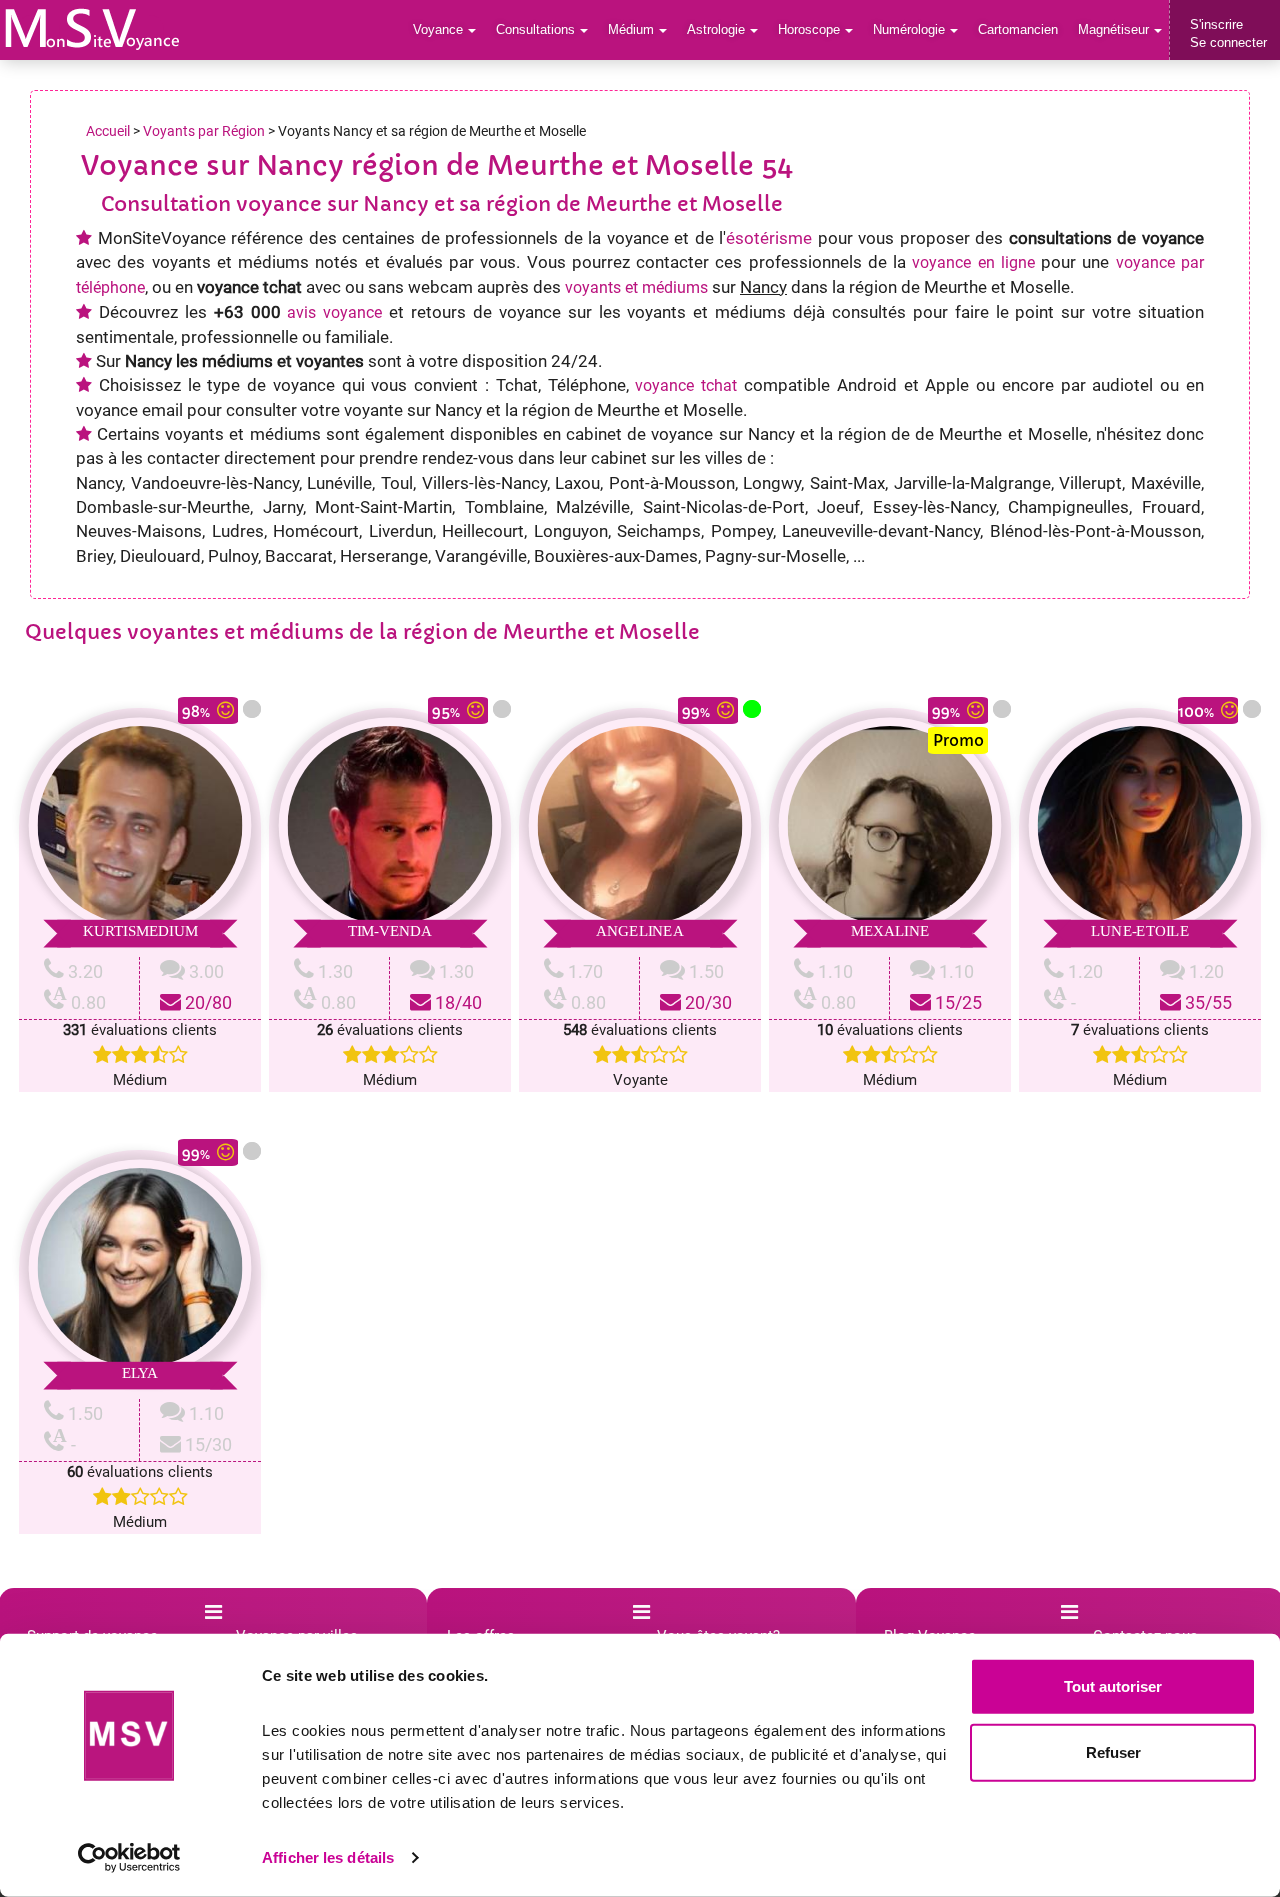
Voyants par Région (204, 131)
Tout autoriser (1113, 1686)
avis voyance (334, 312)
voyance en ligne (973, 262)
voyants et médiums (636, 287)
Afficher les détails (328, 1857)
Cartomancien (1018, 29)
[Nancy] (92, 29)
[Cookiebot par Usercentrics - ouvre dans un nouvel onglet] (129, 1858)
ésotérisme (769, 238)
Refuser (1113, 1751)
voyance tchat (686, 385)
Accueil (108, 131)
